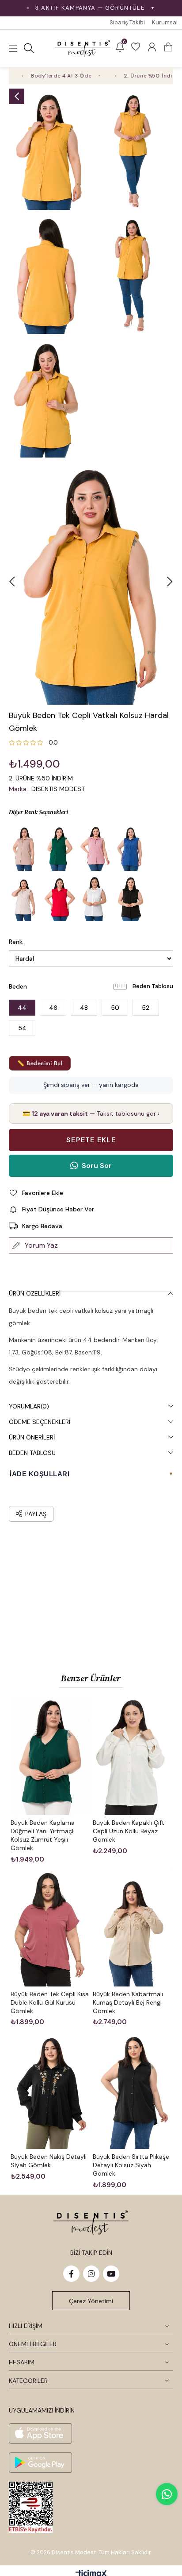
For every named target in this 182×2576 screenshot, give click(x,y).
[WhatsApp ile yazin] (167, 2494)
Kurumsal (165, 22)
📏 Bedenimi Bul (40, 1063)
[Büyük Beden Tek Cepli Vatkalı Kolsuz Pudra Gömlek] (24, 899)
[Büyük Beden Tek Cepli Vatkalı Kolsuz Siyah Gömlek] (130, 899)
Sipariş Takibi (127, 22)
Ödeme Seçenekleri (40, 1422)
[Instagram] (91, 2274)
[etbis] (31, 2507)
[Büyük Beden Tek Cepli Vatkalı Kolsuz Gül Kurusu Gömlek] (95, 848)
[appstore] (40, 2433)
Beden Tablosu (153, 986)
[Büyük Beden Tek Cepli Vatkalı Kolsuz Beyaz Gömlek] (95, 899)
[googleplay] (40, 2463)
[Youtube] (111, 2274)
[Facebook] (71, 2274)
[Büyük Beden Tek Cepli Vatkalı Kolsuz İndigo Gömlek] (130, 848)
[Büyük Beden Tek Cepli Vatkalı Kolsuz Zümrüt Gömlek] (60, 848)
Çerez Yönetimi (91, 2301)
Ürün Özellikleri (35, 1293)
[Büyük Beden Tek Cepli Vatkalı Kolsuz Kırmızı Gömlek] (60, 899)
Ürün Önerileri (32, 1437)
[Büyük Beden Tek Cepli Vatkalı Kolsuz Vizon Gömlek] (24, 848)
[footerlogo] (91, 2222)
